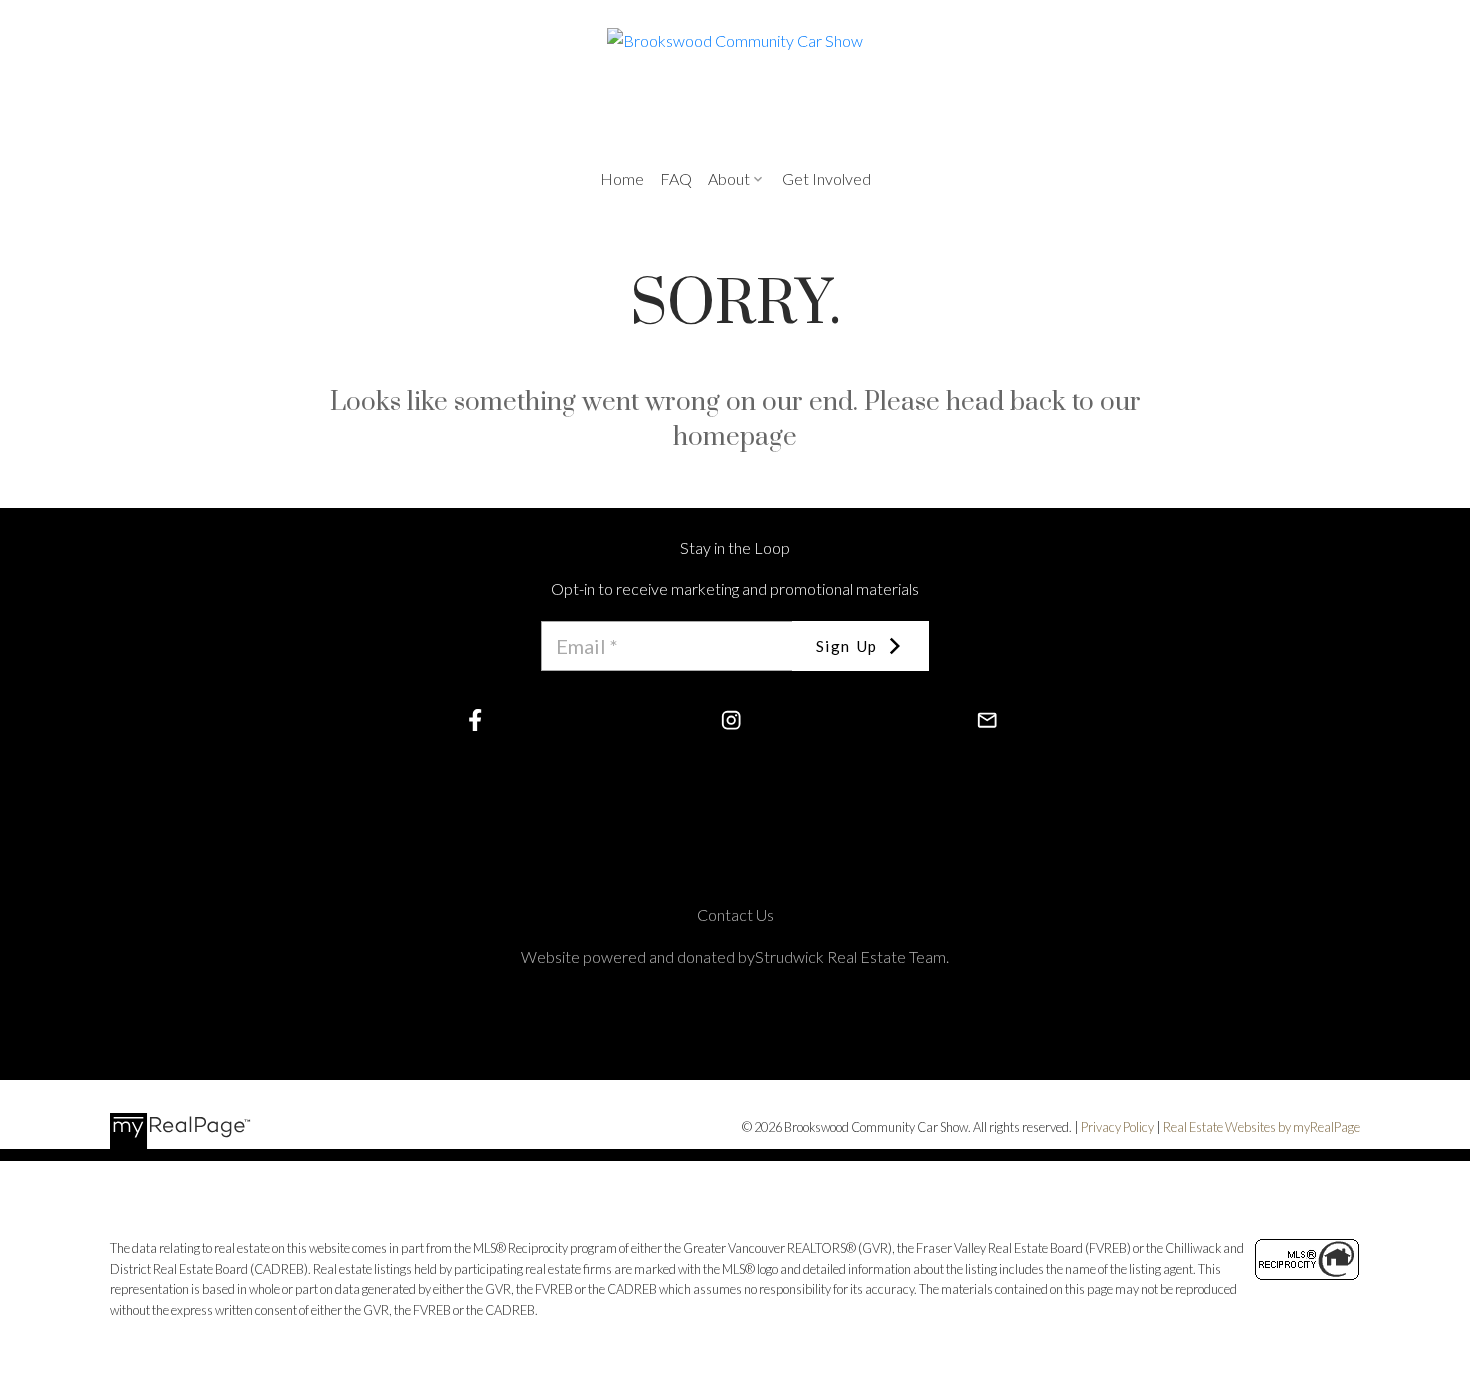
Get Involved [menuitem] (826, 178)
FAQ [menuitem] (676, 178)
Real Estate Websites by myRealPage (1261, 1127)
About (729, 178)
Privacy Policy (1117, 1127)
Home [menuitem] (622, 178)
